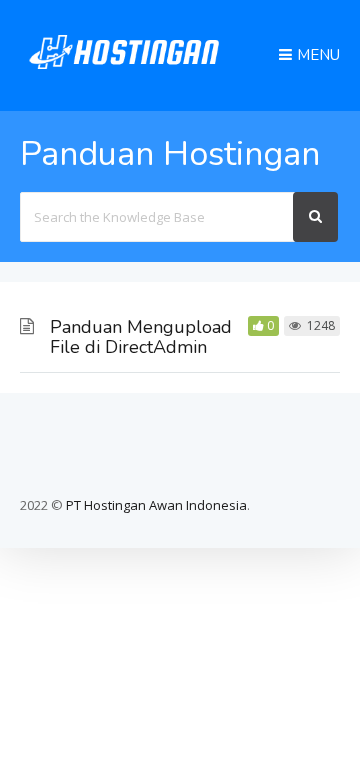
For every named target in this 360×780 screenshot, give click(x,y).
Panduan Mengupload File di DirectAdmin (141, 337)
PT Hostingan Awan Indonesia (156, 505)
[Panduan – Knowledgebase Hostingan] (124, 73)
